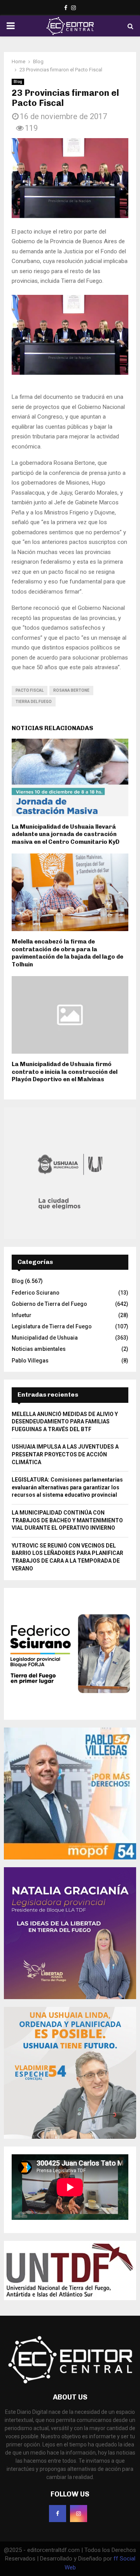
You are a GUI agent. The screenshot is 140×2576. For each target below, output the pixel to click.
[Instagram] (79, 2514)
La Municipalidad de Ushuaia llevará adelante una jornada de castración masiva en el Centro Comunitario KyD (66, 834)
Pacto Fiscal (30, 690)
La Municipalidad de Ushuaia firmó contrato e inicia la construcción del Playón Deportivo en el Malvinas (65, 1072)
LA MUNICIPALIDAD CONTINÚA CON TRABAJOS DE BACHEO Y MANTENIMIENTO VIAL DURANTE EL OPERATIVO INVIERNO (67, 1520)
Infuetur (22, 1315)
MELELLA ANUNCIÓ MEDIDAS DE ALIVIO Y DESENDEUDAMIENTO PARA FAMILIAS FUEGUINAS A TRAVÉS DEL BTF (65, 1422)
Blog (18, 82)
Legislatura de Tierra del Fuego (52, 1326)
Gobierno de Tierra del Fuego (49, 1304)
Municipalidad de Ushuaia (45, 1338)
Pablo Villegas (30, 1361)
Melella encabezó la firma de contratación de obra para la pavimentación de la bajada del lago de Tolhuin (67, 953)
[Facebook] (58, 2514)
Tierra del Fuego (34, 702)
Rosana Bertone (71, 690)
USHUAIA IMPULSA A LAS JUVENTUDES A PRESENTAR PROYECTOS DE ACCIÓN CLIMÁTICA (65, 1454)
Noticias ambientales (39, 1349)
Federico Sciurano (36, 1293)
